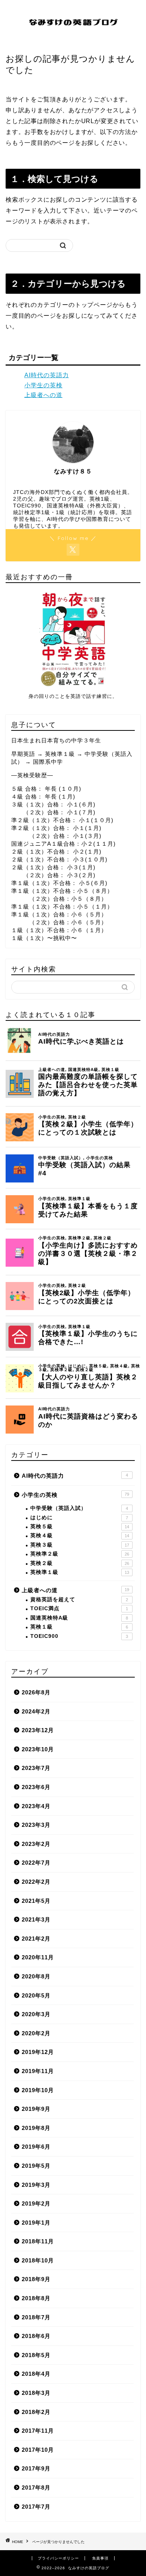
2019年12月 (38, 2052)
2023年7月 (36, 1768)
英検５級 (80, 1527)
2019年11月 (38, 2071)
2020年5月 (36, 1995)
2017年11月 (38, 2431)
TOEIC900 (79, 1636)
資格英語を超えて (79, 1600)
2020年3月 (36, 2014)
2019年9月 (36, 2109)
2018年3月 (36, 2393)
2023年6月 (36, 1787)
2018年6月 (36, 2336)
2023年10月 (38, 1749)
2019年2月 (36, 2203)
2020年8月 (36, 1976)
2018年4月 (36, 2374)
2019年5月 (36, 2166)
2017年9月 (36, 2468)
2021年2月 (36, 1939)
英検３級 (80, 1545)
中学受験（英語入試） (79, 1508)
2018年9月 (36, 2279)
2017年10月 (38, 2450)
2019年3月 (36, 2185)
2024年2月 (36, 1711)
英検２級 (80, 1563)
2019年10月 (38, 2090)
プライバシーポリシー (58, 2558)
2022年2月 (36, 1882)
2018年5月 (36, 2355)
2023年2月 (36, 1844)
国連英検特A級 (79, 1618)
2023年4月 (36, 1806)
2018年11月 (38, 2241)
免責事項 (100, 2558)
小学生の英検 (43, 385)
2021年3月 (36, 1919)
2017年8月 (36, 2488)
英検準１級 (80, 1572)
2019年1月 (36, 2223)
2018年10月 (38, 2260)
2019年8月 (36, 2128)
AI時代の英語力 (47, 375)
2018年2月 (36, 2412)
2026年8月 (36, 1692)
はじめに (79, 1518)
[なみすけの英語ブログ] (73, 38)
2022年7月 (36, 1863)
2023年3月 (36, 1825)
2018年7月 (36, 2317)
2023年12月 (38, 1730)
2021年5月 (36, 1901)
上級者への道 (43, 395)
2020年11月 (38, 1957)
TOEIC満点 (79, 1609)
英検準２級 (80, 1554)
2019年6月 (36, 2147)
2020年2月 (36, 2033)
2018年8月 (36, 2298)
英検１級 (79, 1627)
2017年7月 (36, 2507)
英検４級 (80, 1536)
